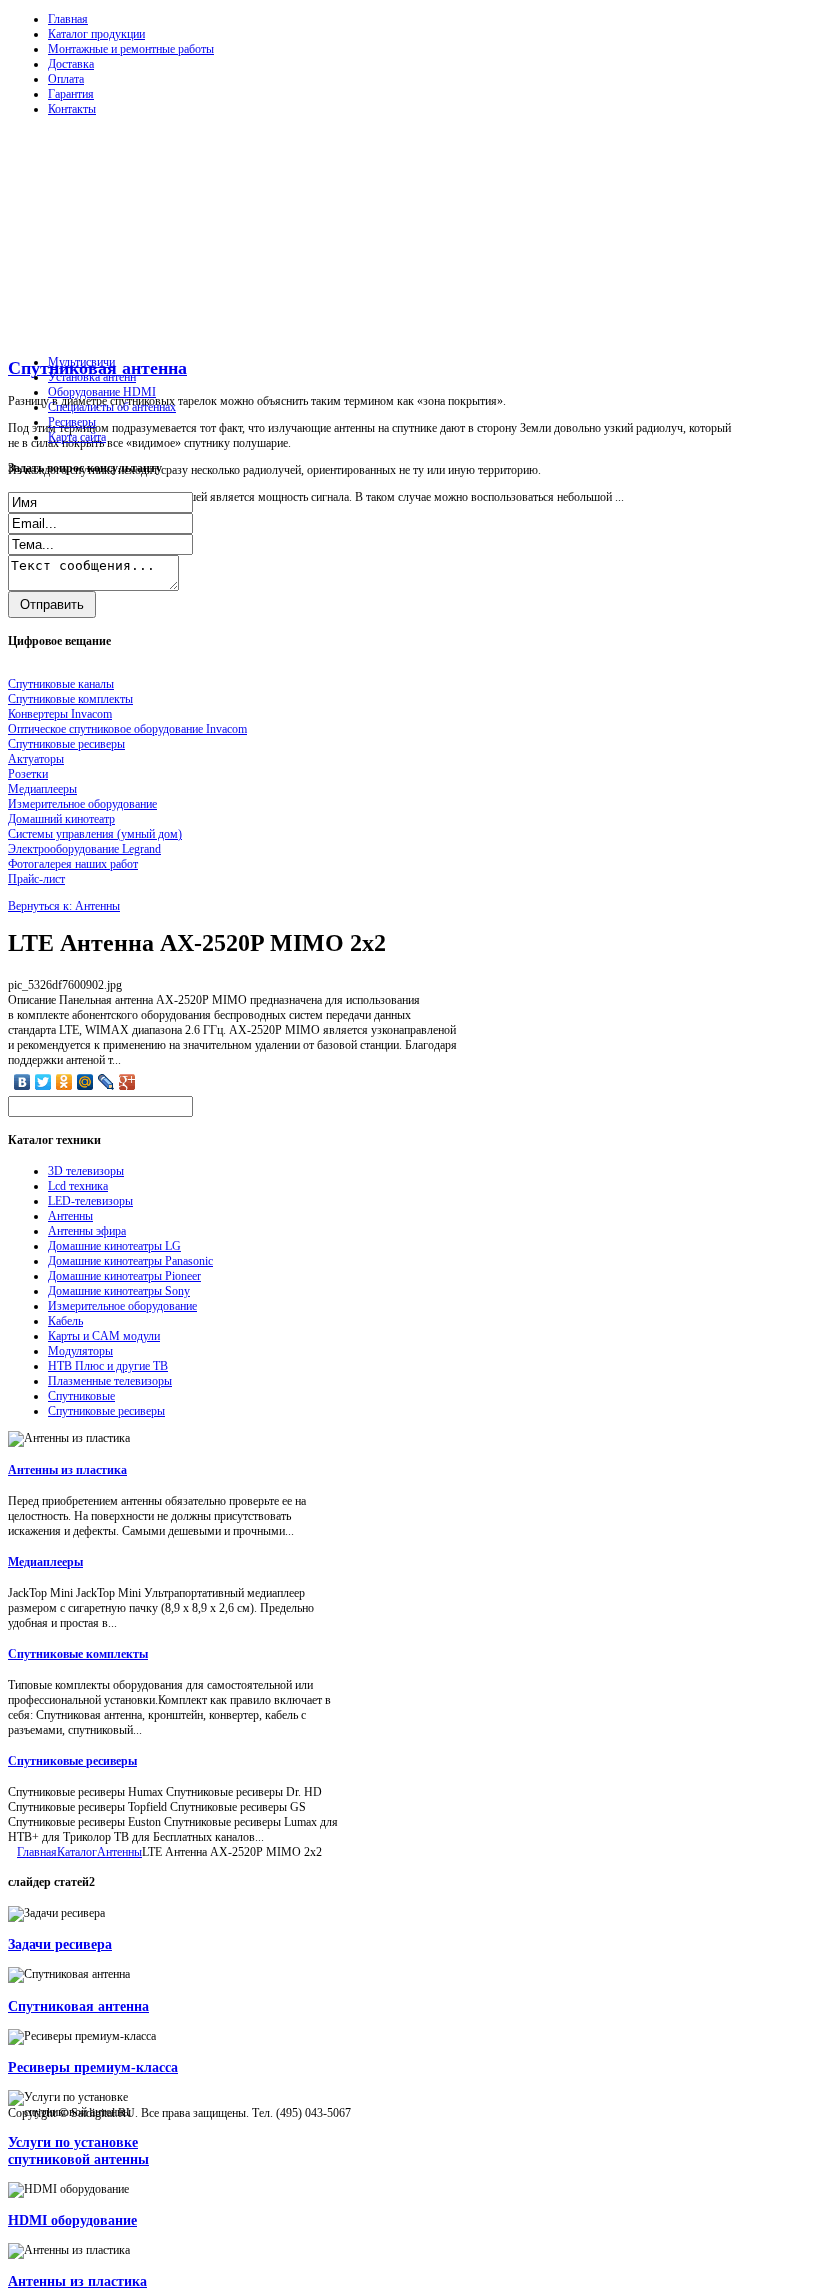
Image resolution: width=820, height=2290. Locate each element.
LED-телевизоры (90, 1201)
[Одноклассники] (64, 1082)
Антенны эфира (87, 1231)
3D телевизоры (86, 1171)
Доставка (71, 64)
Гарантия (71, 94)
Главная (68, 19)
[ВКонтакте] (22, 1082)
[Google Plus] (127, 1082)
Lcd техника (78, 1186)
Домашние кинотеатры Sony (119, 1291)
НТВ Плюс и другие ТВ (108, 1366)
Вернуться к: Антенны (64, 906)
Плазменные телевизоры (110, 1381)
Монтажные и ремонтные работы (131, 49)
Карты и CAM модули (104, 1336)
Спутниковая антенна (78, 2006)
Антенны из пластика (67, 1470)
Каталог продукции (96, 34)
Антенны (70, 1216)
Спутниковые (81, 1396)
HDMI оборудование (72, 2220)
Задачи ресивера (60, 1944)
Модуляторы (80, 1351)
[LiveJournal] (106, 1082)
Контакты (72, 109)
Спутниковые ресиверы (106, 1411)
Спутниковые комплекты (78, 1654)
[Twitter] (43, 1082)
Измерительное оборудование (122, 1306)
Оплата (66, 79)
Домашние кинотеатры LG (114, 1246)
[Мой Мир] (85, 1082)
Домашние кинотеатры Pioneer (124, 1276)
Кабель (65, 1321)
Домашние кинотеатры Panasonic (130, 1261)
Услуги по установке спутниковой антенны (78, 2150)
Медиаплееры (45, 1562)
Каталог (77, 1852)
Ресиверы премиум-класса (93, 2067)
